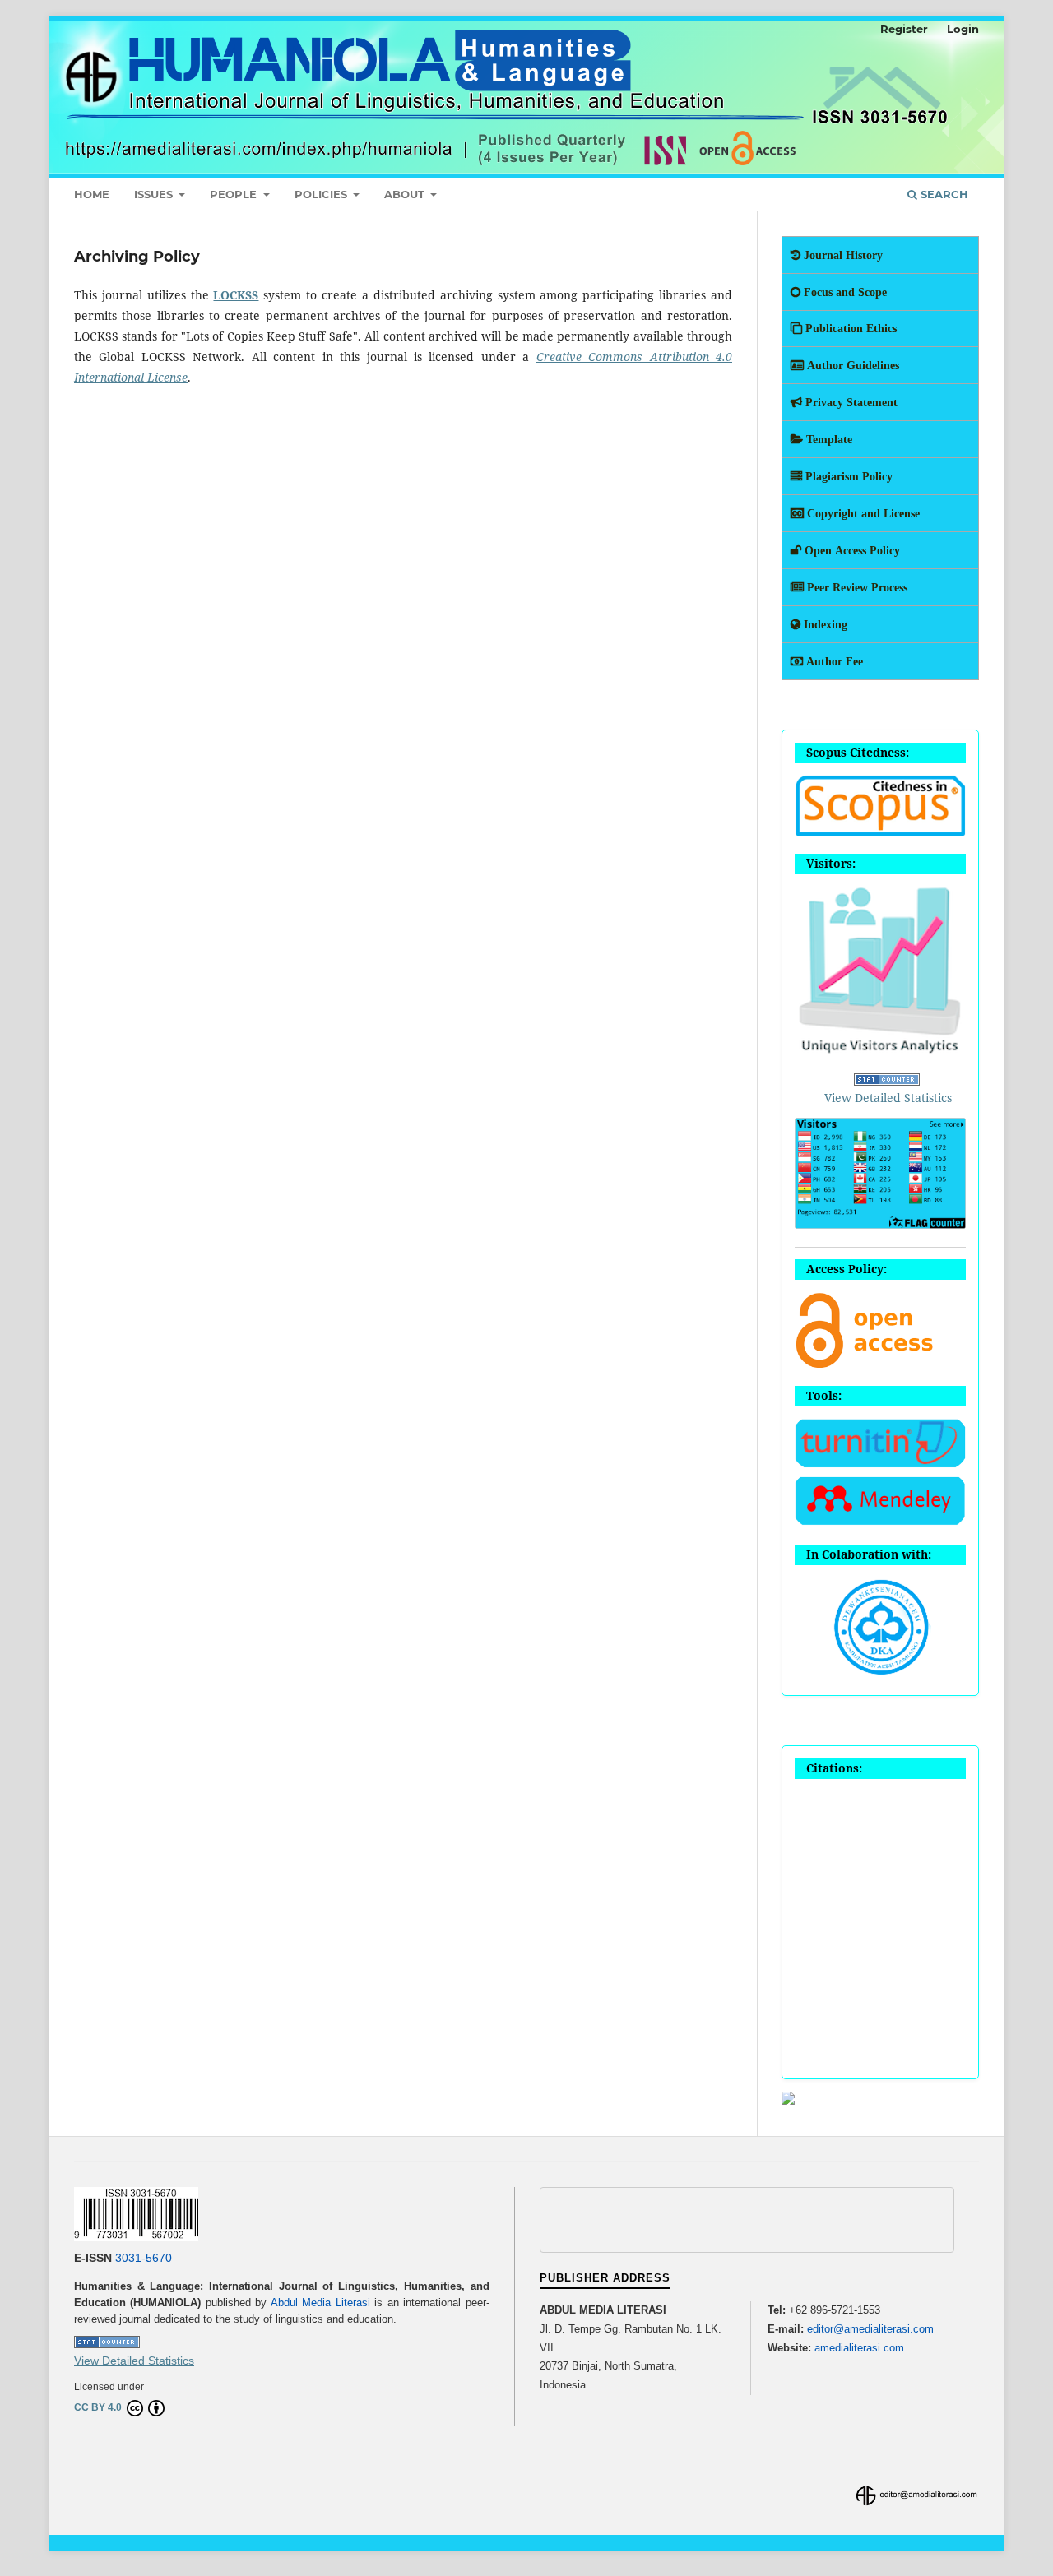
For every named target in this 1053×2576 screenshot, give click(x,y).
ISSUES (155, 194)
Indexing (824, 624)
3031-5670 (144, 2258)
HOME (92, 194)
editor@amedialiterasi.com (870, 2329)
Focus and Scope (844, 292)
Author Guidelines (851, 365)
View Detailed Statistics (888, 1098)
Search (943, 194)
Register (904, 29)
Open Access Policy (851, 550)
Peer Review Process (856, 587)
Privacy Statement (850, 402)
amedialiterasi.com (859, 2348)
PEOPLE (235, 194)
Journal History (842, 255)
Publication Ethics (849, 328)
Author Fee (833, 661)
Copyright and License (862, 513)
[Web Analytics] (887, 1081)
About (406, 194)
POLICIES (322, 194)
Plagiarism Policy (847, 476)
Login (963, 29)
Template (828, 439)
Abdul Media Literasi (320, 2303)
